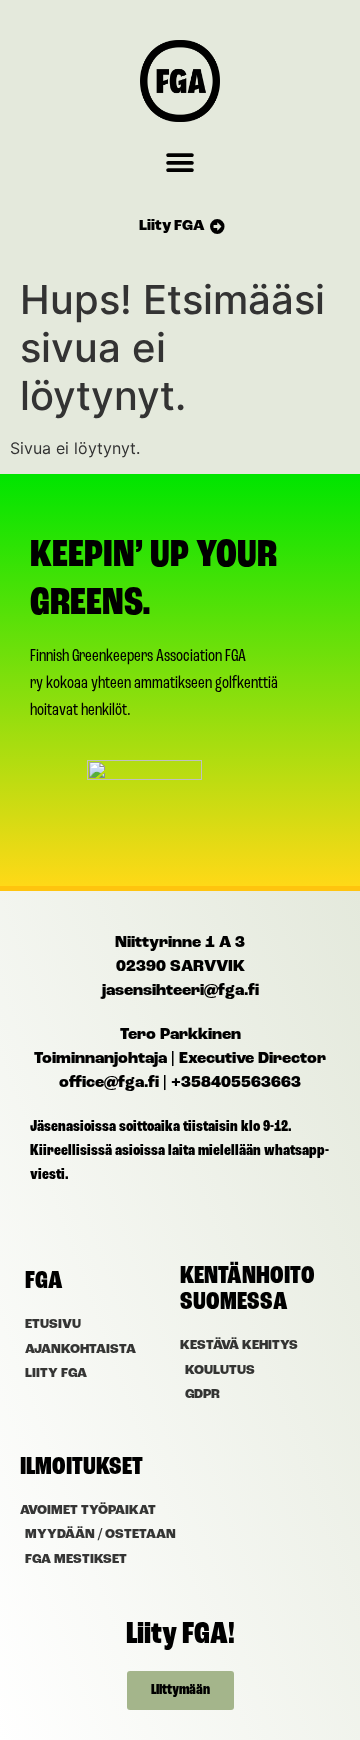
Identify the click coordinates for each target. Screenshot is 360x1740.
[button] (180, 162)
